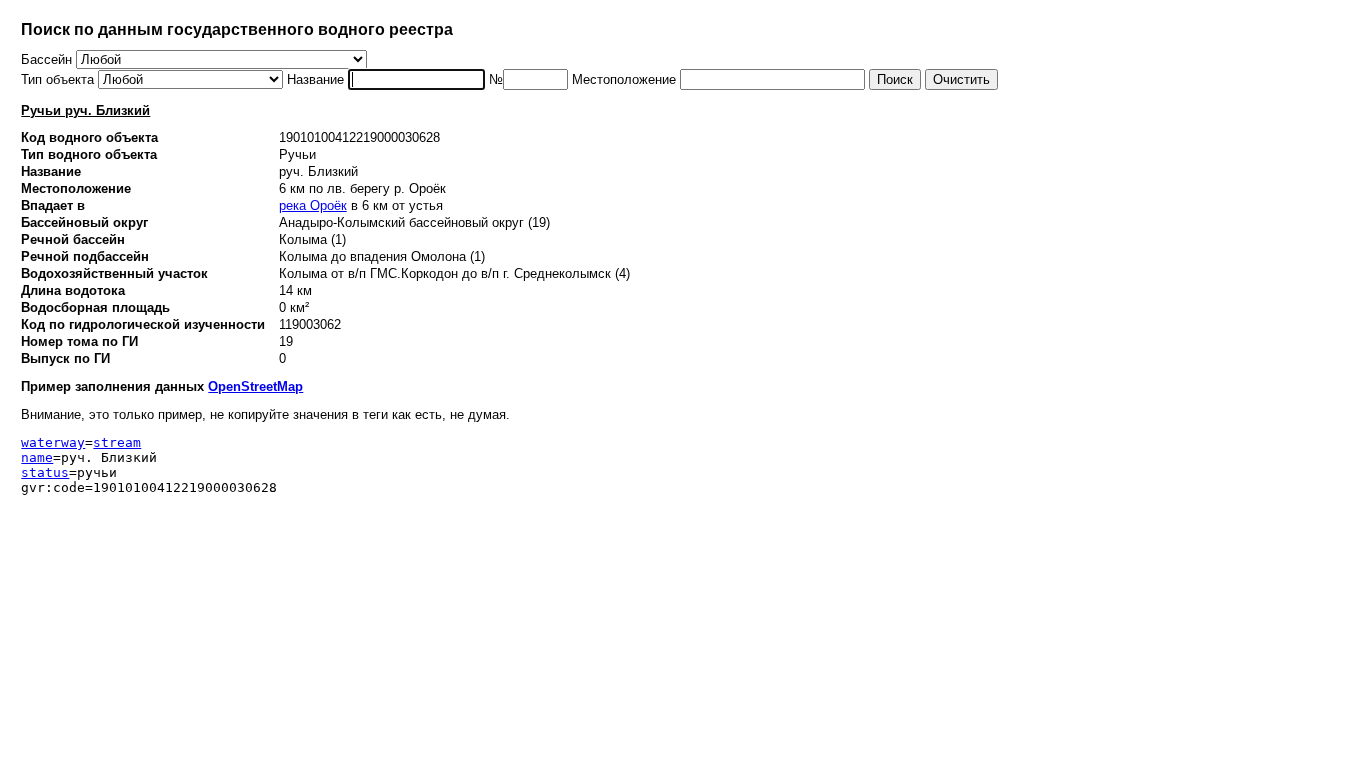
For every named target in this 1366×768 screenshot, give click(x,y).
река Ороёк (313, 205)
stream (117, 442)
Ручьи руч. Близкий (85, 110)
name (37, 457)
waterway (53, 442)
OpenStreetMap (255, 386)
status (45, 472)
